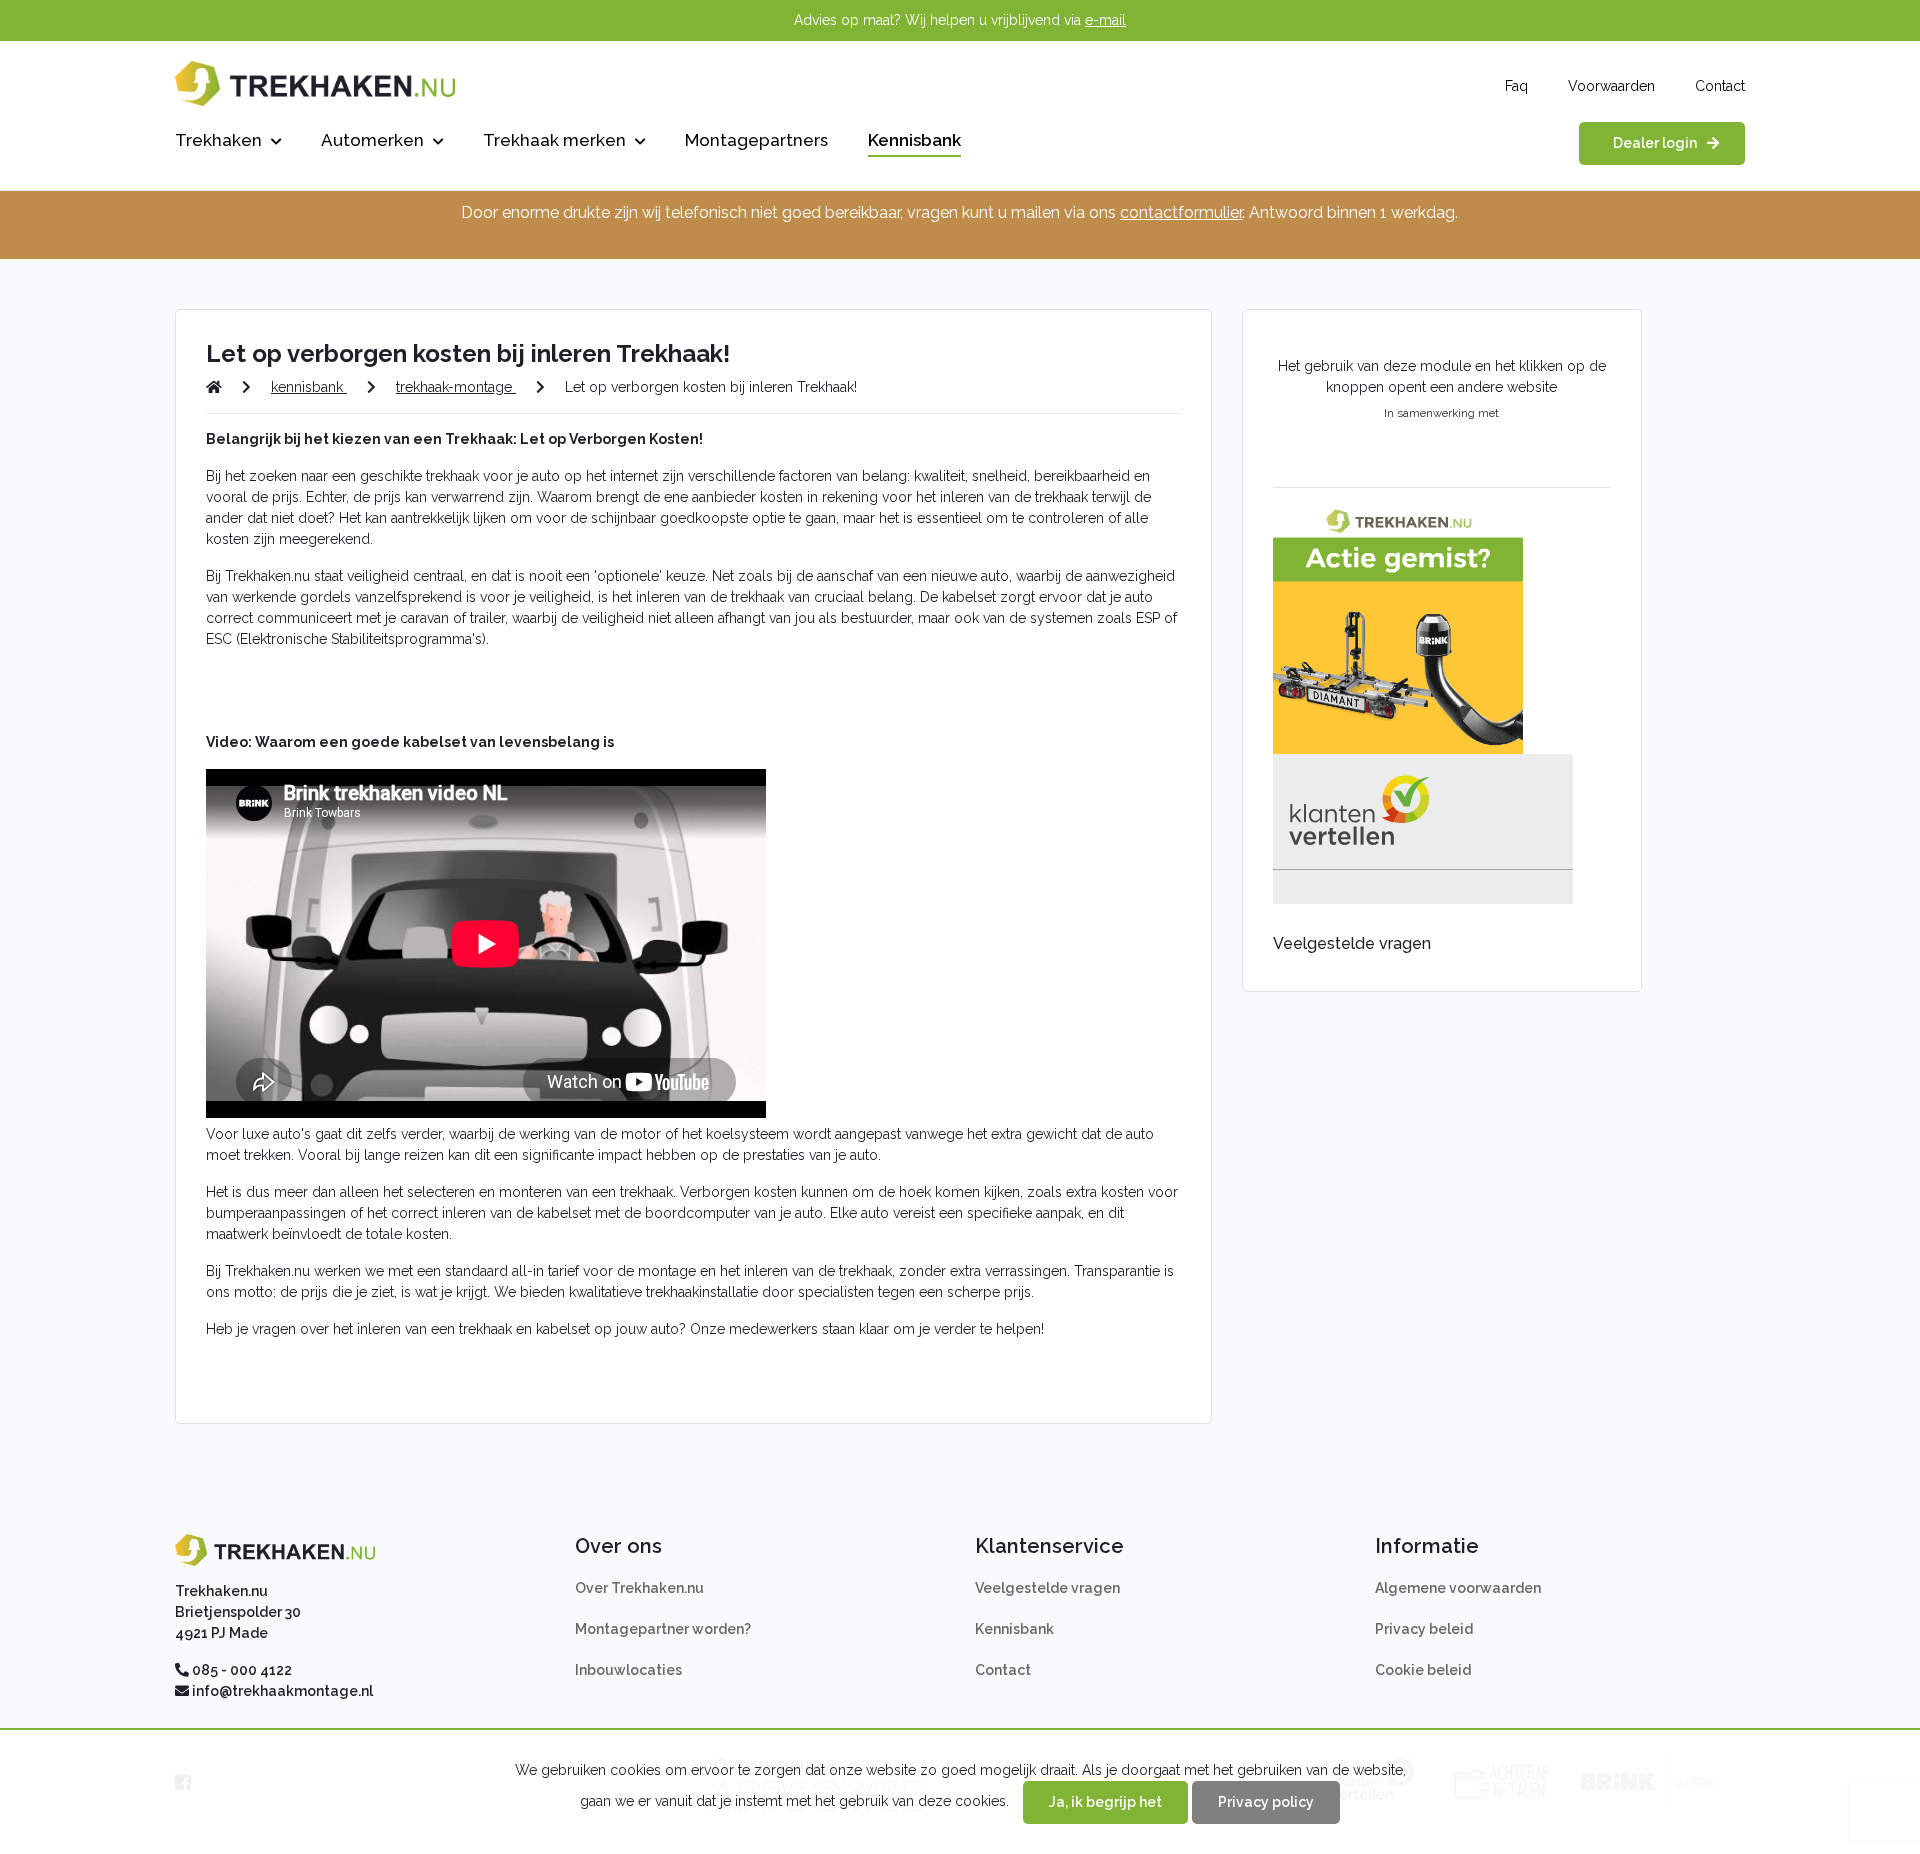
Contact (1720, 86)
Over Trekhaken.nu (639, 1588)
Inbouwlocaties (628, 1670)
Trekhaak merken (556, 140)
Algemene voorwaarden (1458, 1588)
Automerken (374, 140)
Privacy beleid (1424, 1629)
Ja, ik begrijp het (1105, 1802)
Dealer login (1655, 143)
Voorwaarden (1611, 86)
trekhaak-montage (456, 387)
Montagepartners (756, 140)
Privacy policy (1266, 1802)
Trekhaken (220, 140)
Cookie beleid (1423, 1670)
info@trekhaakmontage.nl (282, 1691)
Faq (1516, 86)
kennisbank (309, 387)
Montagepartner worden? (663, 1629)
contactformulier (1181, 212)
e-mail (1105, 20)
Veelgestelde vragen (1047, 1588)
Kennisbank (914, 140)
